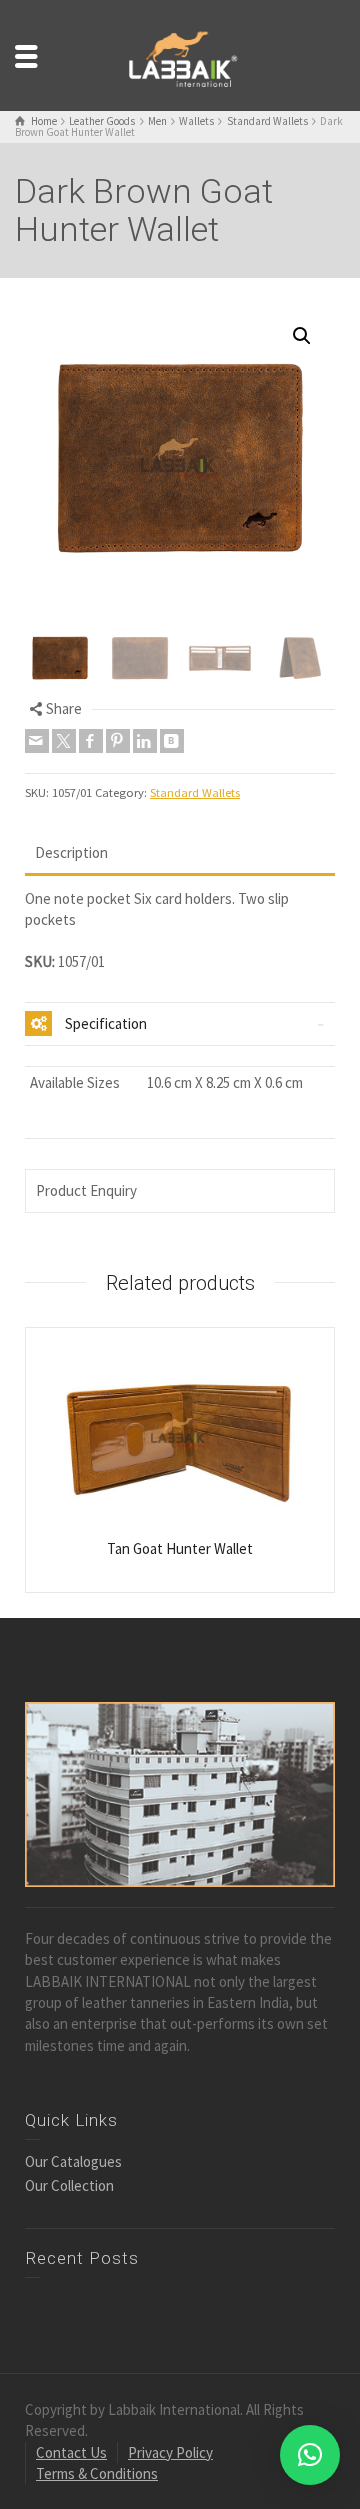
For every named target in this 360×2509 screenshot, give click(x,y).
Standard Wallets (195, 792)
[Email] (37, 741)
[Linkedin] (145, 741)
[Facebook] (91, 741)
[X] (64, 741)
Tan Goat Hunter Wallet (180, 1548)
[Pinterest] (118, 741)
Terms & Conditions (97, 2473)
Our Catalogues (73, 2161)
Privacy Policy (170, 2452)
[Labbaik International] (180, 53)
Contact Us (71, 2452)
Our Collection (69, 2185)
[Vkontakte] (172, 741)
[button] (302, 336)
